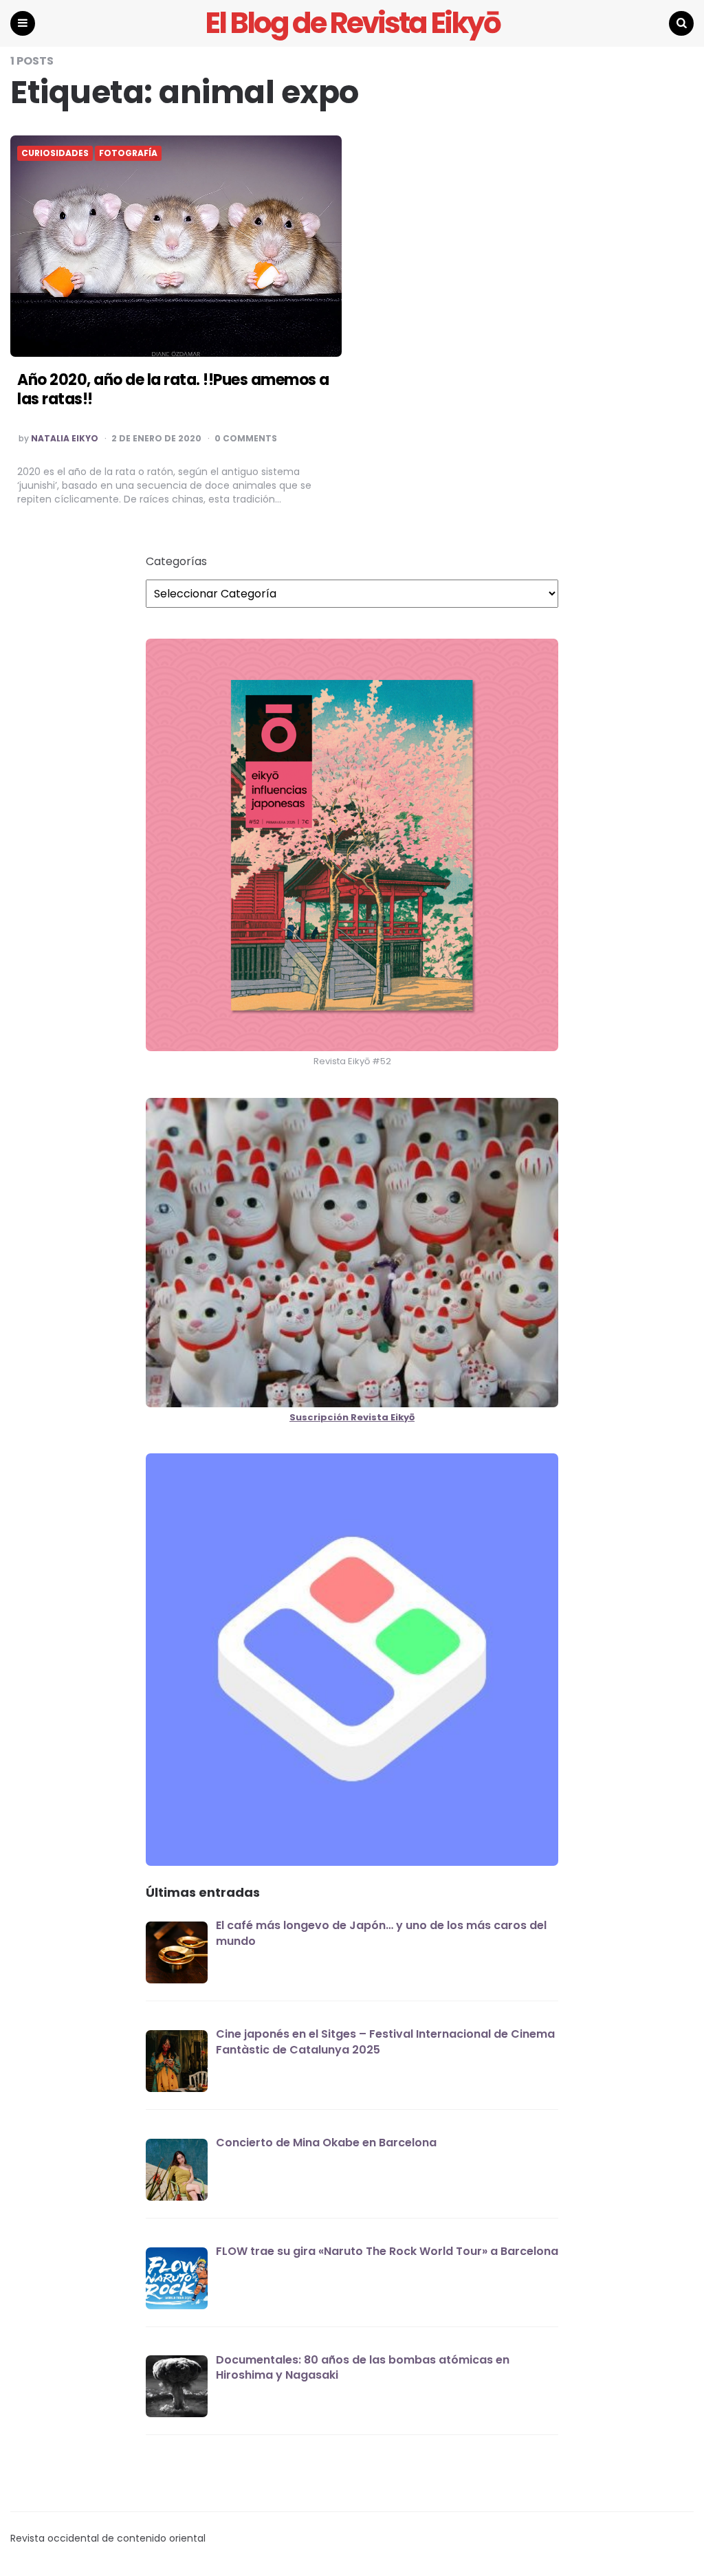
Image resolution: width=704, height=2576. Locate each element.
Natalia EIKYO (65, 439)
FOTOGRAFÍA (128, 153)
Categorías (176, 562)
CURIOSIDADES (55, 153)
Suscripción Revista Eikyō (352, 1417)
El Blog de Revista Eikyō (352, 23)
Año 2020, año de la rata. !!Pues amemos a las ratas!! (173, 390)
